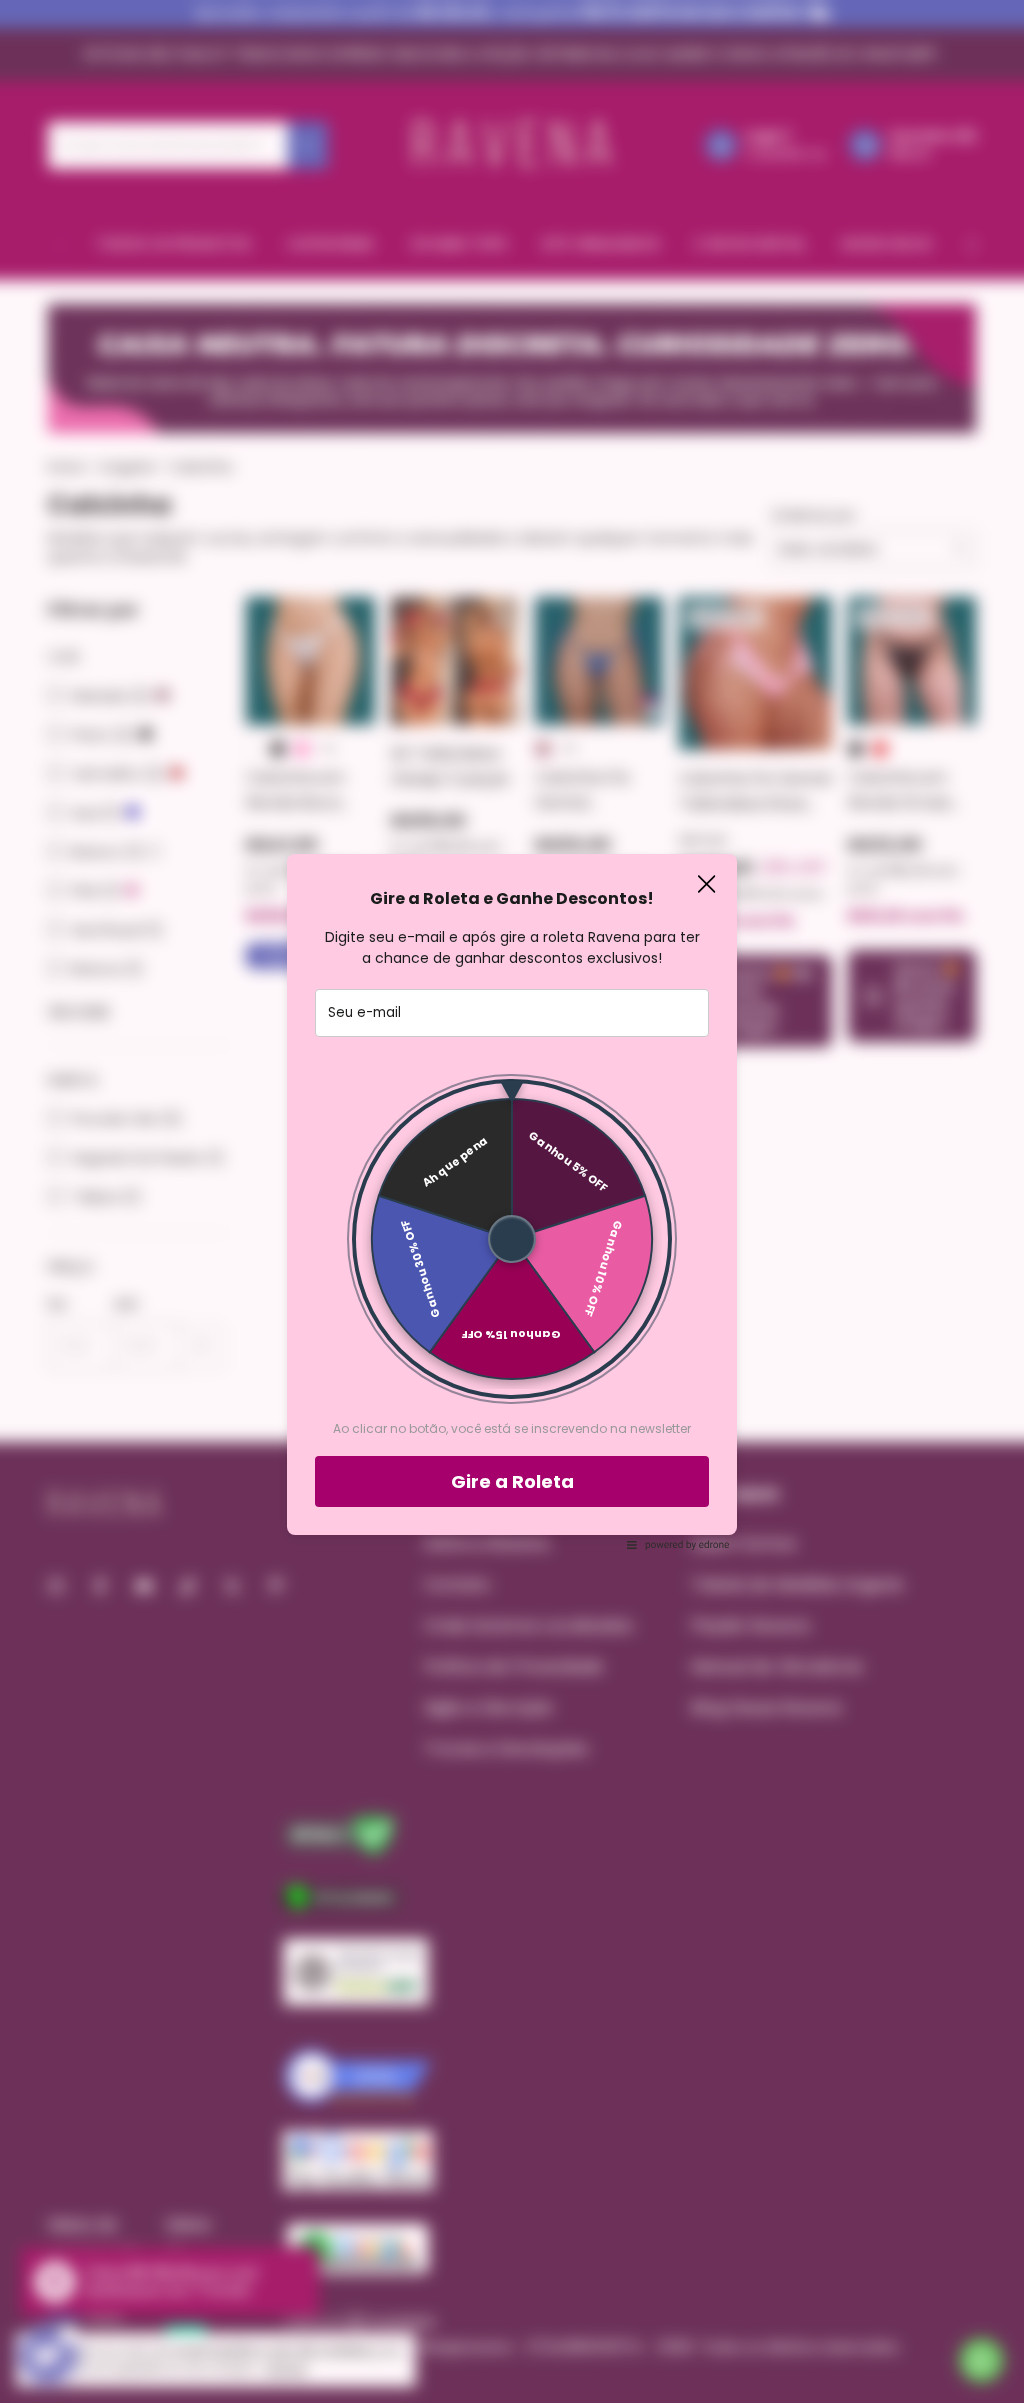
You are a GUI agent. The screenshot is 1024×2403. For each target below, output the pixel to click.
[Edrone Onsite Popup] (512, 1201)
